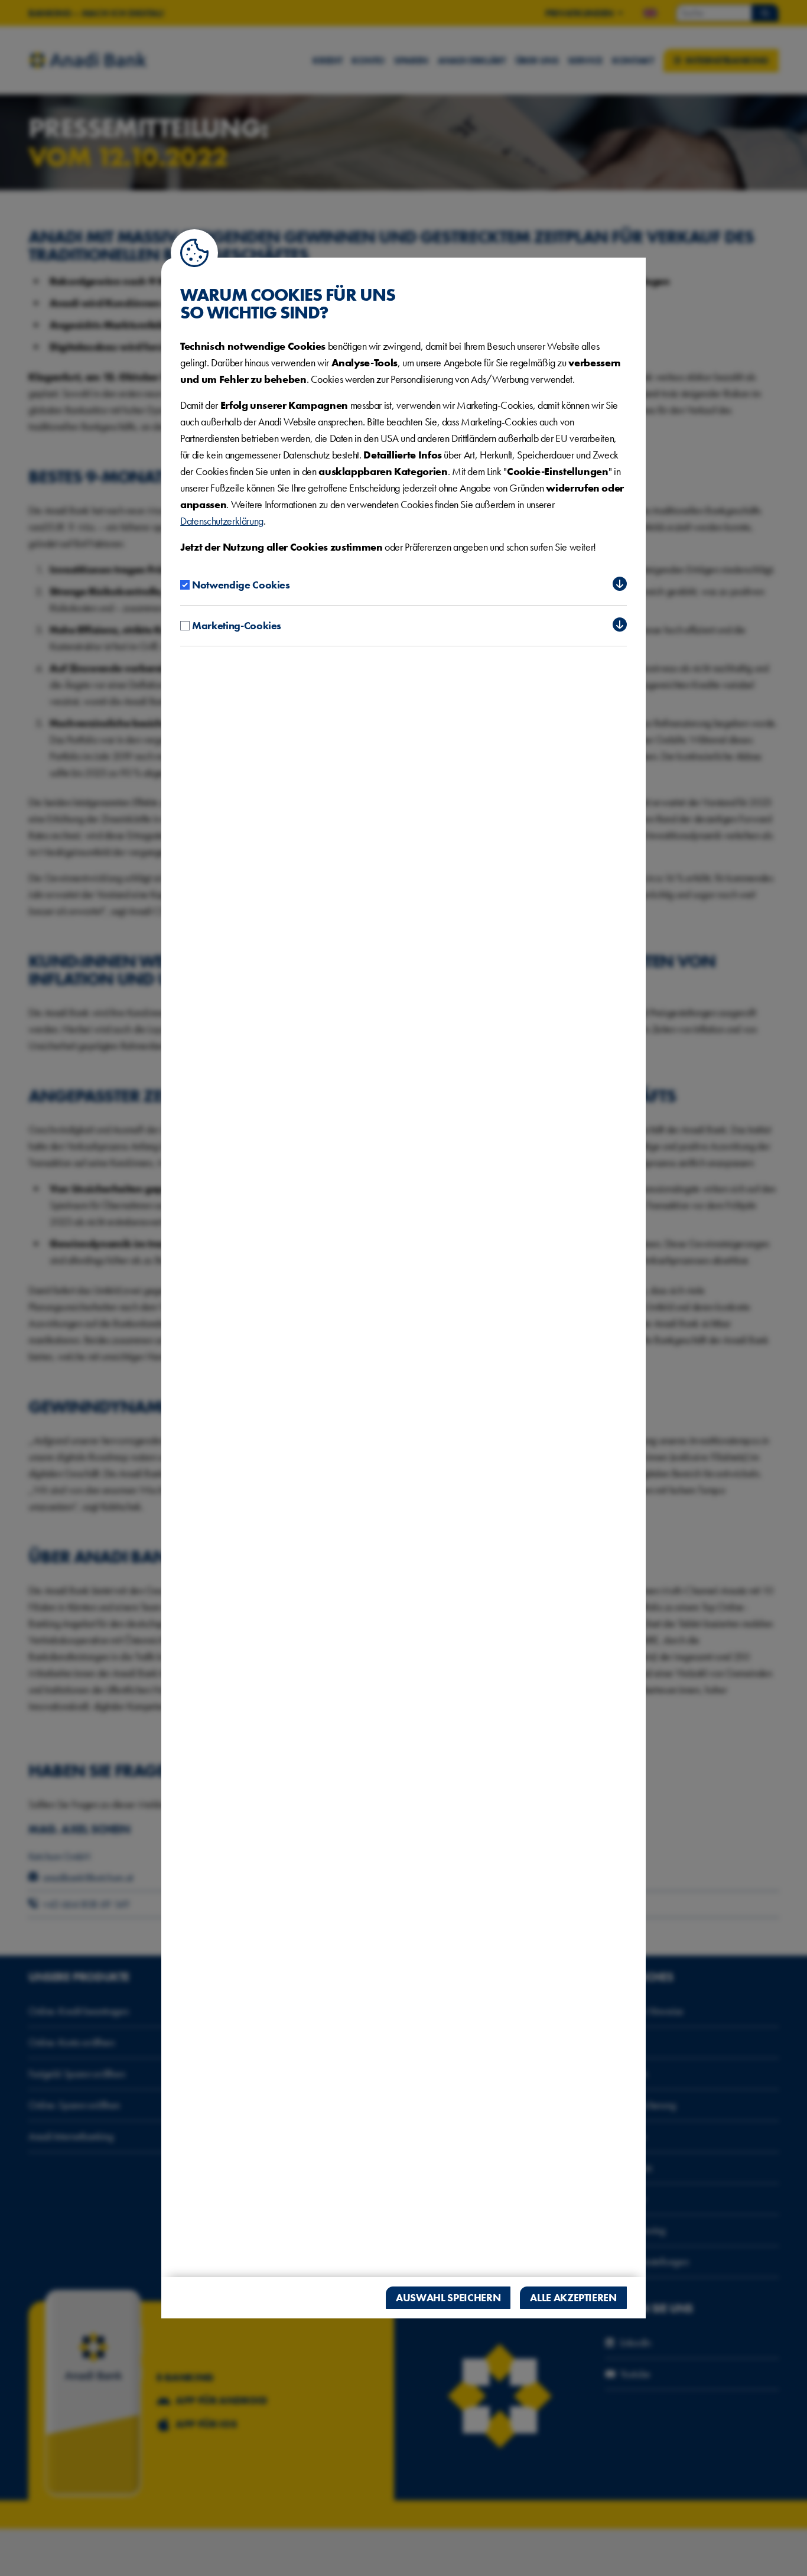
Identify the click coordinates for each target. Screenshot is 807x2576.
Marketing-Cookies (237, 625)
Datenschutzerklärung (222, 521)
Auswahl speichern (448, 2297)
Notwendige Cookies (241, 585)
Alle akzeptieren (573, 2297)
